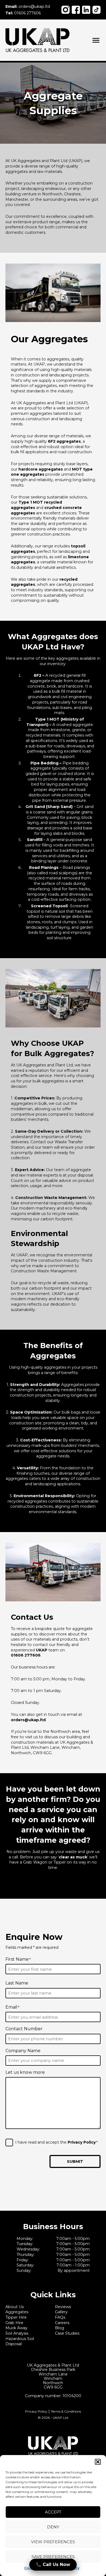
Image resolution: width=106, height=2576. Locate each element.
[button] (98, 2462)
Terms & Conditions (66, 2411)
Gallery (61, 2312)
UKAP (42, 1650)
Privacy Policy (82, 2142)
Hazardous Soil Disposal (20, 2341)
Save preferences (53, 2557)
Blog (60, 2328)
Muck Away (16, 2328)
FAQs (60, 2317)
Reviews (63, 2307)
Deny (53, 2527)
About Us (15, 2307)
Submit (75, 2161)
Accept (53, 2512)
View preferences (53, 2542)
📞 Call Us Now (53, 2564)
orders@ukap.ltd (28, 6)
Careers (62, 2323)
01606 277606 (23, 13)
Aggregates (17, 2312)
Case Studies (67, 2333)
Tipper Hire (16, 2317)
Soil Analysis (17, 2333)
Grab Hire (14, 2323)
